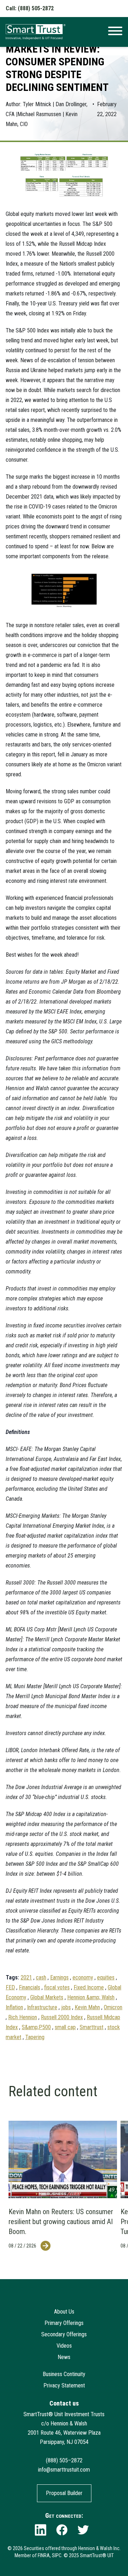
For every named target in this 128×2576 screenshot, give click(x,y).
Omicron (113, 2007)
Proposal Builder (64, 2493)
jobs (66, 2007)
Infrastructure (42, 2007)
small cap (65, 2027)
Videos (64, 2346)
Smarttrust (92, 2027)
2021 (26, 1977)
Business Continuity (64, 2374)
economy (83, 1977)
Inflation (14, 2007)
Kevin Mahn (87, 2007)
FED (10, 1987)
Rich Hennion (23, 2017)
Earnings (59, 1977)
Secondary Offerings (64, 2334)
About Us (64, 2312)
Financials (30, 1987)
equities (106, 1977)
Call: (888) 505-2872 (30, 8)
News (64, 2357)
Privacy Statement (64, 2385)
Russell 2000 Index (62, 2017)
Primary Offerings (64, 2323)
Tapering (35, 2037)
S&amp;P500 (36, 2027)
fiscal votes (57, 1987)
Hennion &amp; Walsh (91, 1997)
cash (41, 1977)
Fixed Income (89, 1987)
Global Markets (47, 1997)
